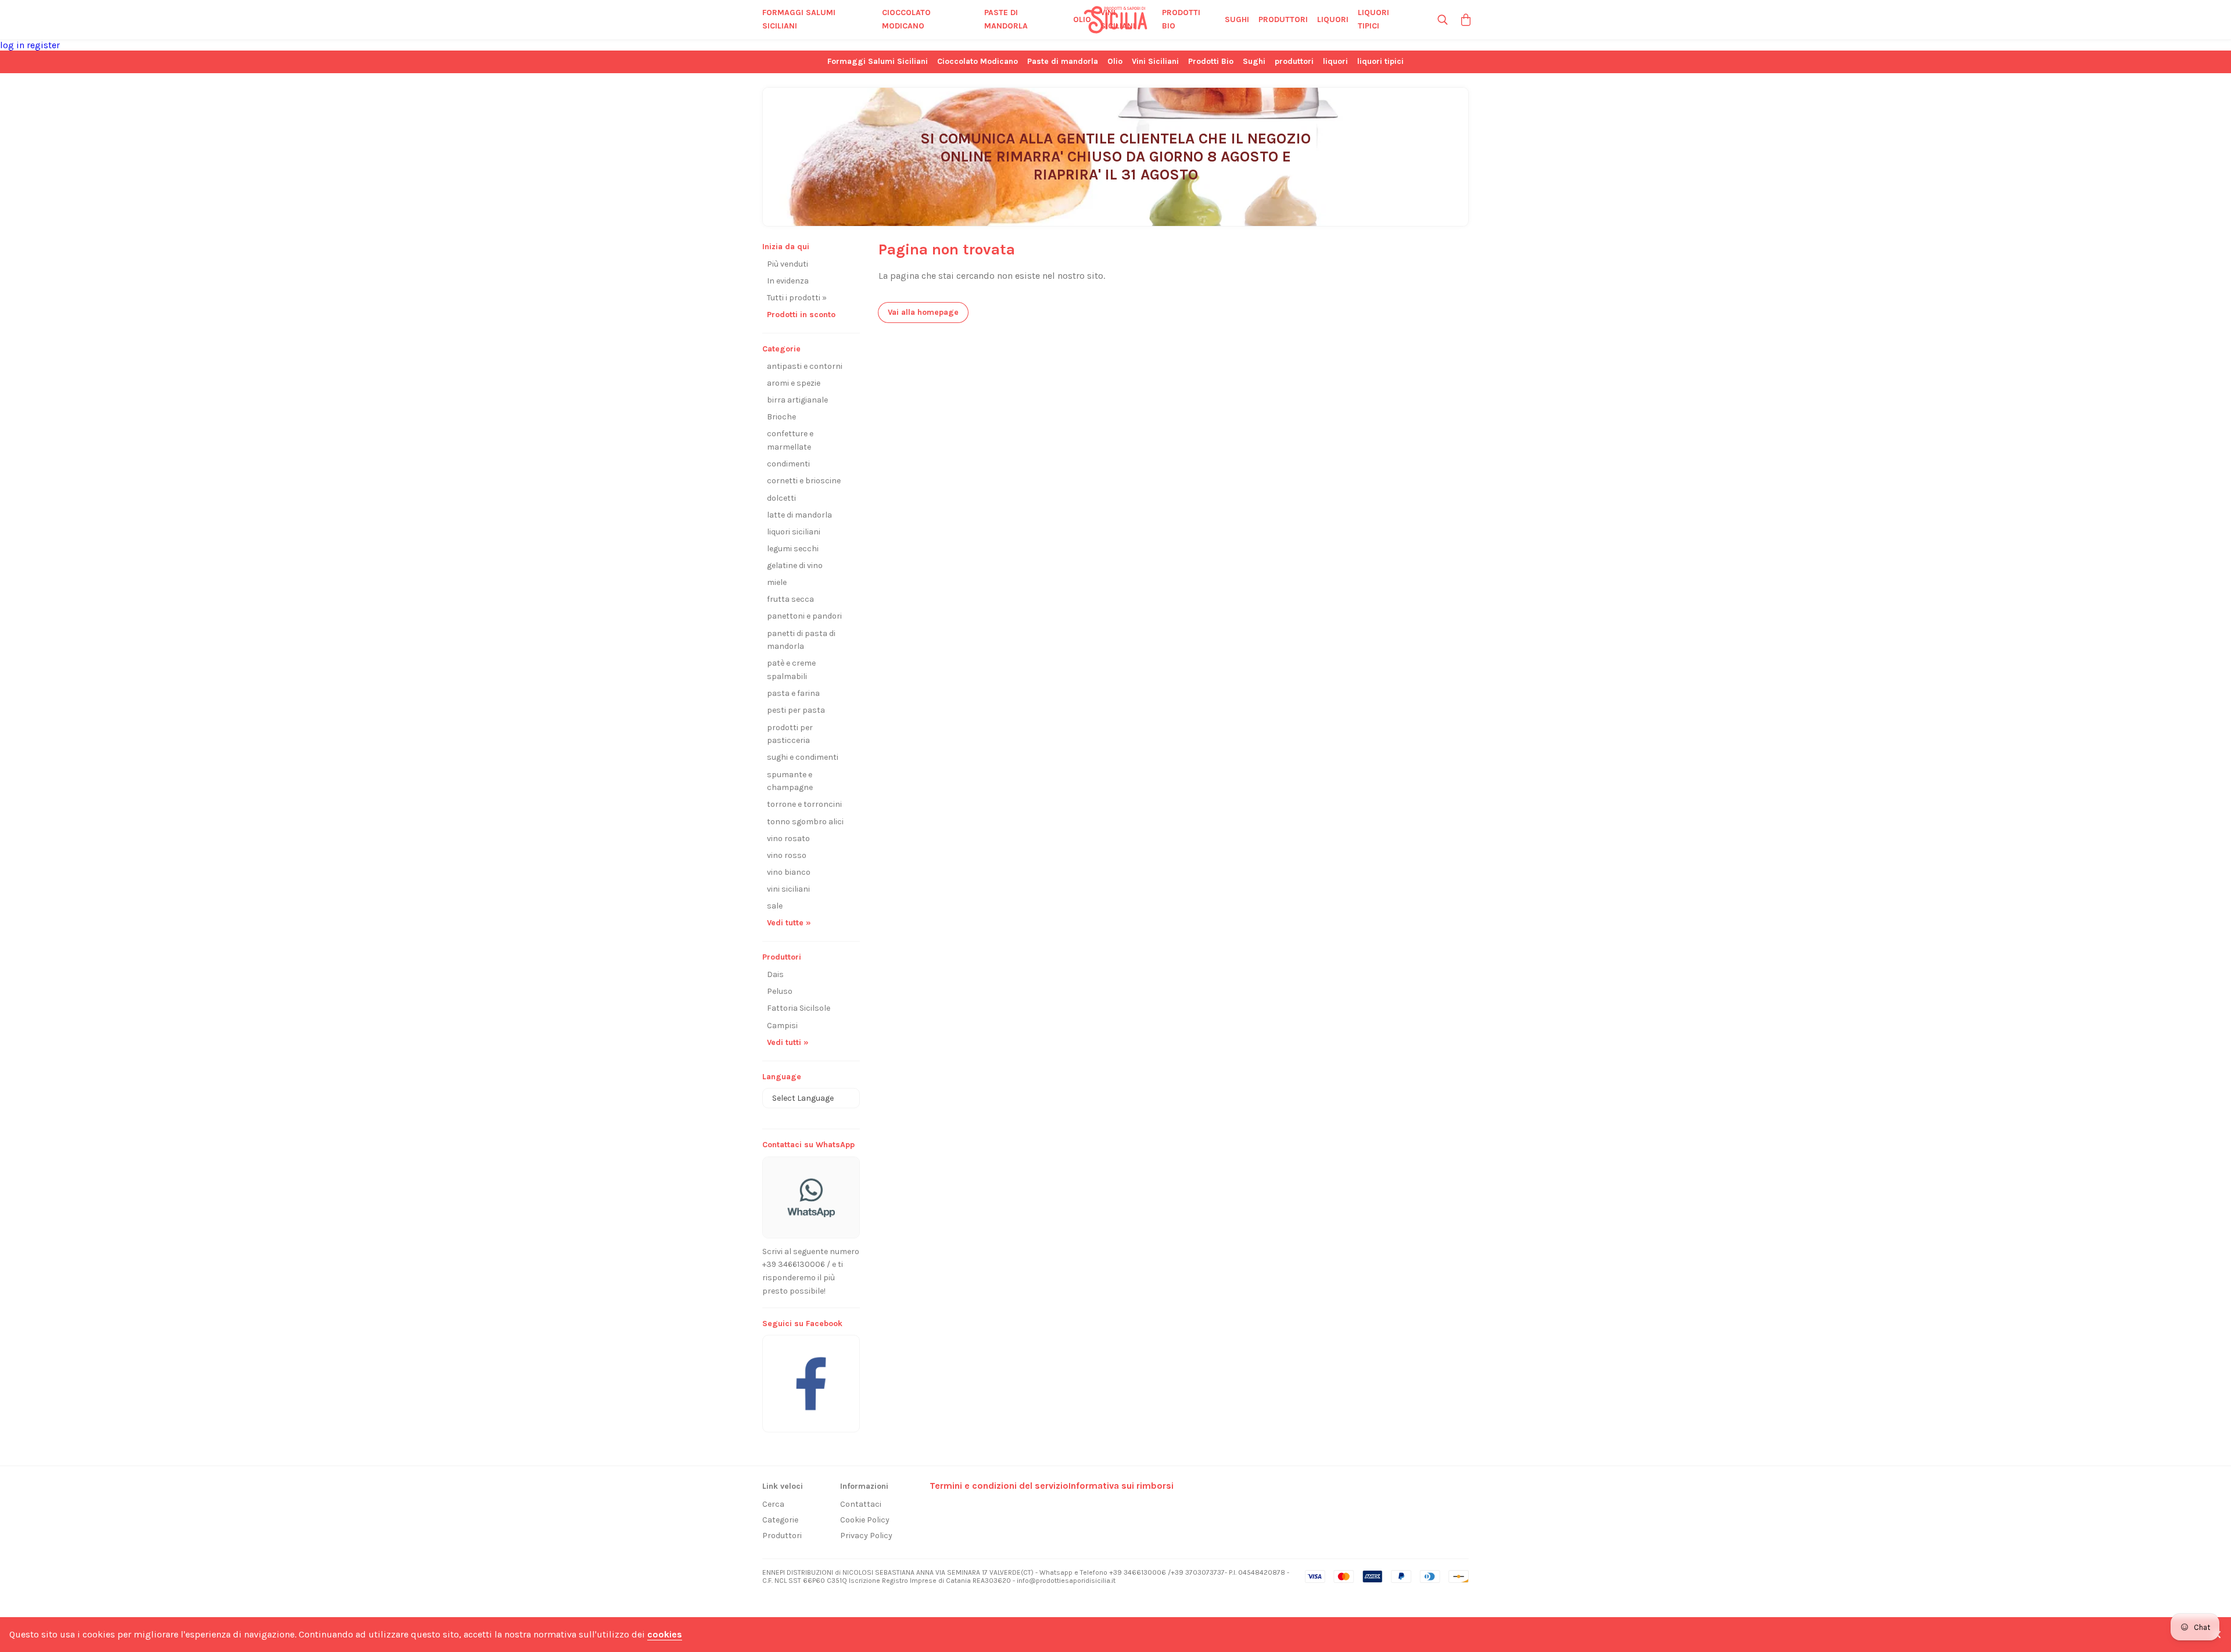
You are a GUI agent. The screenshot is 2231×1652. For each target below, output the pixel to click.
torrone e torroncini (804, 804)
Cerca (773, 1504)
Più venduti (788, 264)
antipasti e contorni (805, 366)
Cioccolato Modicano (906, 19)
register (43, 45)
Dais (775, 974)
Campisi (782, 1026)
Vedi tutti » (788, 1042)
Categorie (780, 1520)
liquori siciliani (794, 532)
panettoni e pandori (804, 616)
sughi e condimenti (803, 757)
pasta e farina (793, 693)
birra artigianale (797, 400)
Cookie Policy (865, 1520)
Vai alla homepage (923, 312)
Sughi (1237, 19)
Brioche (781, 417)
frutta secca (790, 599)
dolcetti (781, 498)
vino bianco (789, 872)
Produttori (782, 1536)
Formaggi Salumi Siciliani (799, 19)
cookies (665, 1634)
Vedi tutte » (789, 923)
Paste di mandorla (1006, 19)
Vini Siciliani (1118, 19)
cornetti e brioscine (804, 481)
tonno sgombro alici (805, 822)
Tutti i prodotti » (797, 298)
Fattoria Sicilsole (799, 1008)
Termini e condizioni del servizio (999, 1486)
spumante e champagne (790, 781)
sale (775, 906)
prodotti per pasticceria (790, 734)
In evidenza (788, 281)
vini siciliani (788, 889)
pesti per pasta (796, 710)
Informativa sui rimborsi (1121, 1486)
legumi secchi (793, 549)
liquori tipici (1373, 19)
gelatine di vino (795, 565)
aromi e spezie (794, 383)
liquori (1333, 19)
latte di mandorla (799, 515)
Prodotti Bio (1181, 19)
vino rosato (788, 838)
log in (13, 45)
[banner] (811, 1378)
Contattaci (861, 1504)
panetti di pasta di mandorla (801, 640)
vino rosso (787, 855)
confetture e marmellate (790, 440)
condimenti (788, 464)
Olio (1082, 19)
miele (777, 582)
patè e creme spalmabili (791, 670)
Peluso (780, 991)
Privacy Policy (866, 1536)
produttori (1283, 19)
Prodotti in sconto (801, 315)
